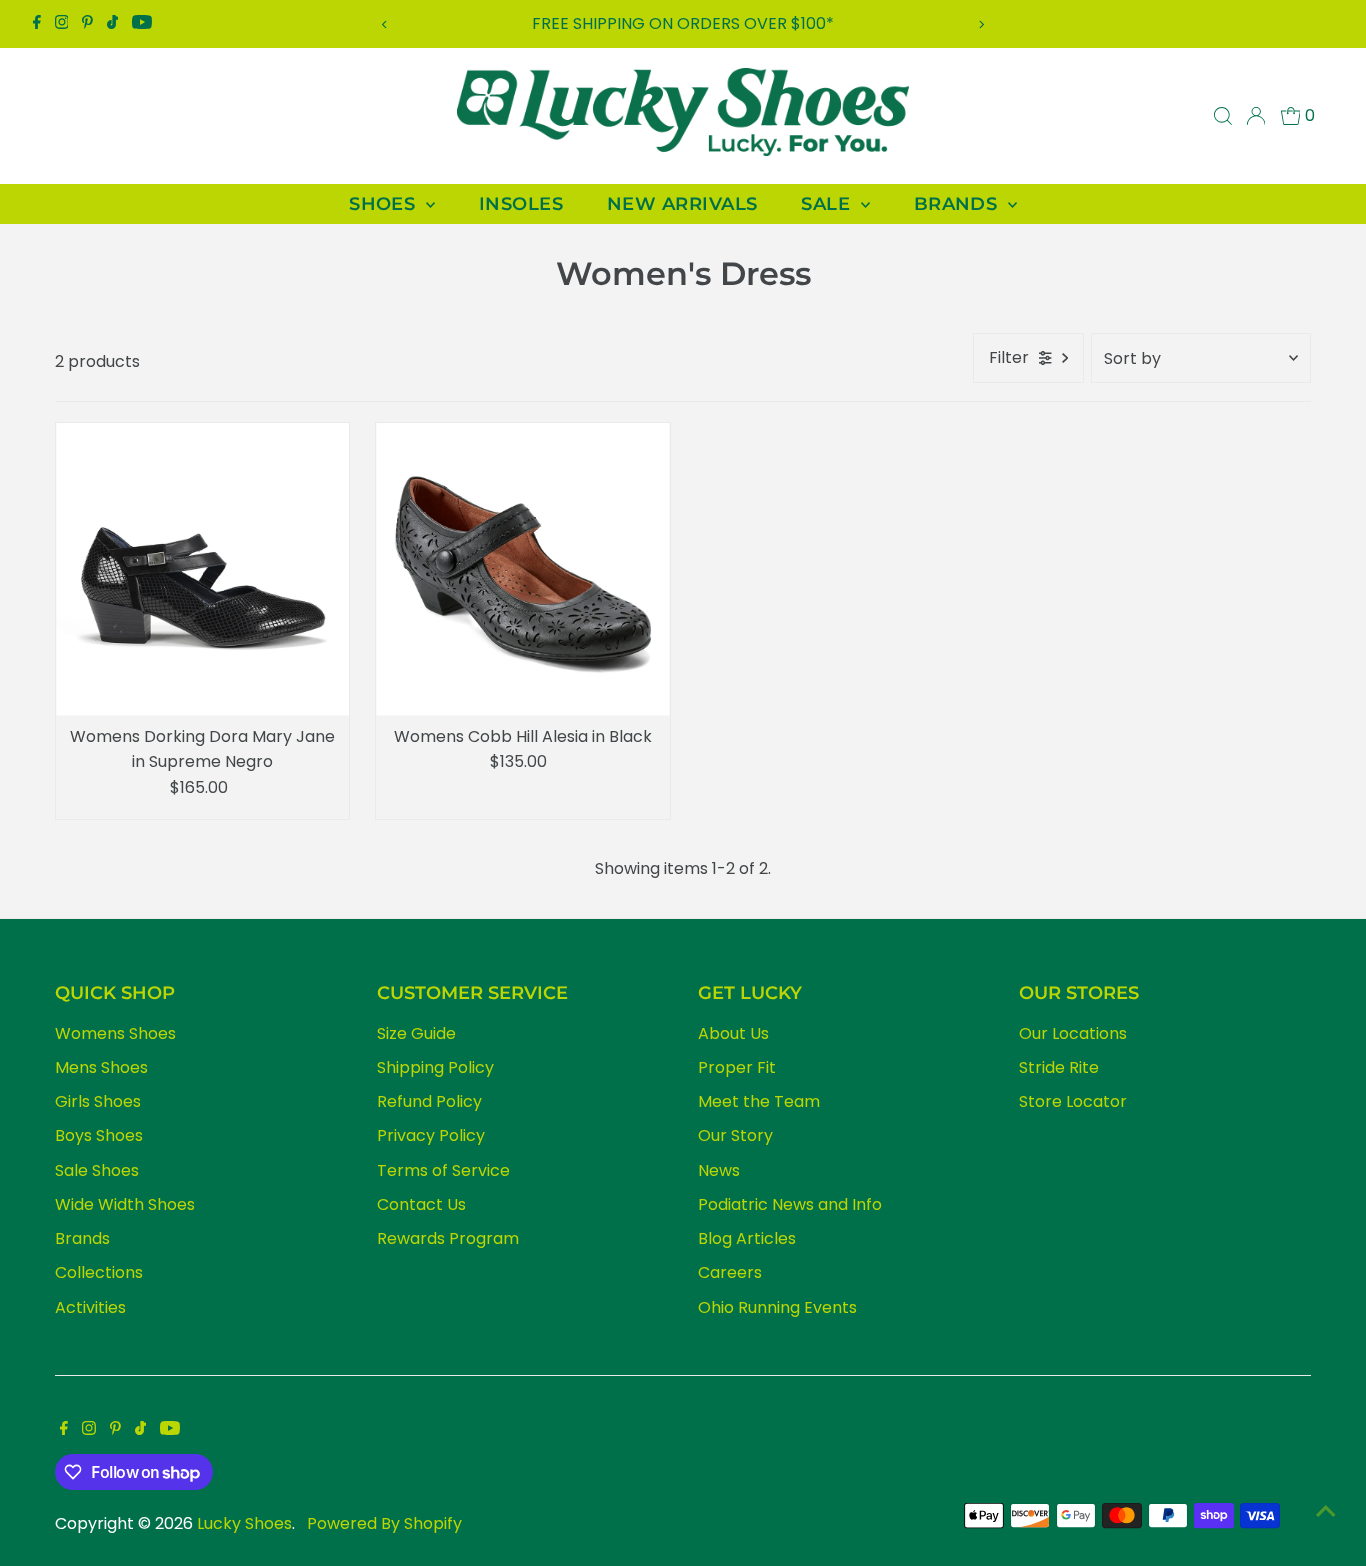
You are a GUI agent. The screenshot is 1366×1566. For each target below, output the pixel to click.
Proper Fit (737, 1067)
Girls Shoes (98, 1101)
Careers (730, 1272)
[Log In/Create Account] (1256, 116)
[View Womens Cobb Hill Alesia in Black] (522, 569)
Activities (90, 1307)
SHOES (385, 204)
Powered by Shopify (384, 1523)
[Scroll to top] (1326, 1511)
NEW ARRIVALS (682, 204)
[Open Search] (1223, 116)
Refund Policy (429, 1101)
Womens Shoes (115, 1033)
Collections (99, 1272)
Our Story (735, 1135)
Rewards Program (448, 1238)
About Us (733, 1033)
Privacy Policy (431, 1135)
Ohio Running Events (777, 1307)
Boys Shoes (99, 1135)
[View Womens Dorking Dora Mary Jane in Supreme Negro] (202, 569)
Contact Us (421, 1204)
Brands (82, 1238)
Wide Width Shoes (125, 1204)
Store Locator (1073, 1101)
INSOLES (521, 204)
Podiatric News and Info (790, 1204)
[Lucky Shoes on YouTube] (142, 24)
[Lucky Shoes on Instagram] (62, 24)
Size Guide (416, 1033)
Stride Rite (1059, 1067)
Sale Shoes (97, 1170)
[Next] (980, 24)
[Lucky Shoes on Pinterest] (87, 24)
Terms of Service (443, 1170)
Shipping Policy (435, 1067)
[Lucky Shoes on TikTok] (112, 24)
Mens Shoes (101, 1067)
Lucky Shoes (244, 1523)
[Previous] (385, 24)
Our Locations (1073, 1033)
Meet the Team (759, 1101)
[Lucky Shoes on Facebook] (37, 24)
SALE (828, 204)
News (719, 1170)
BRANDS (958, 204)
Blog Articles (747, 1238)
